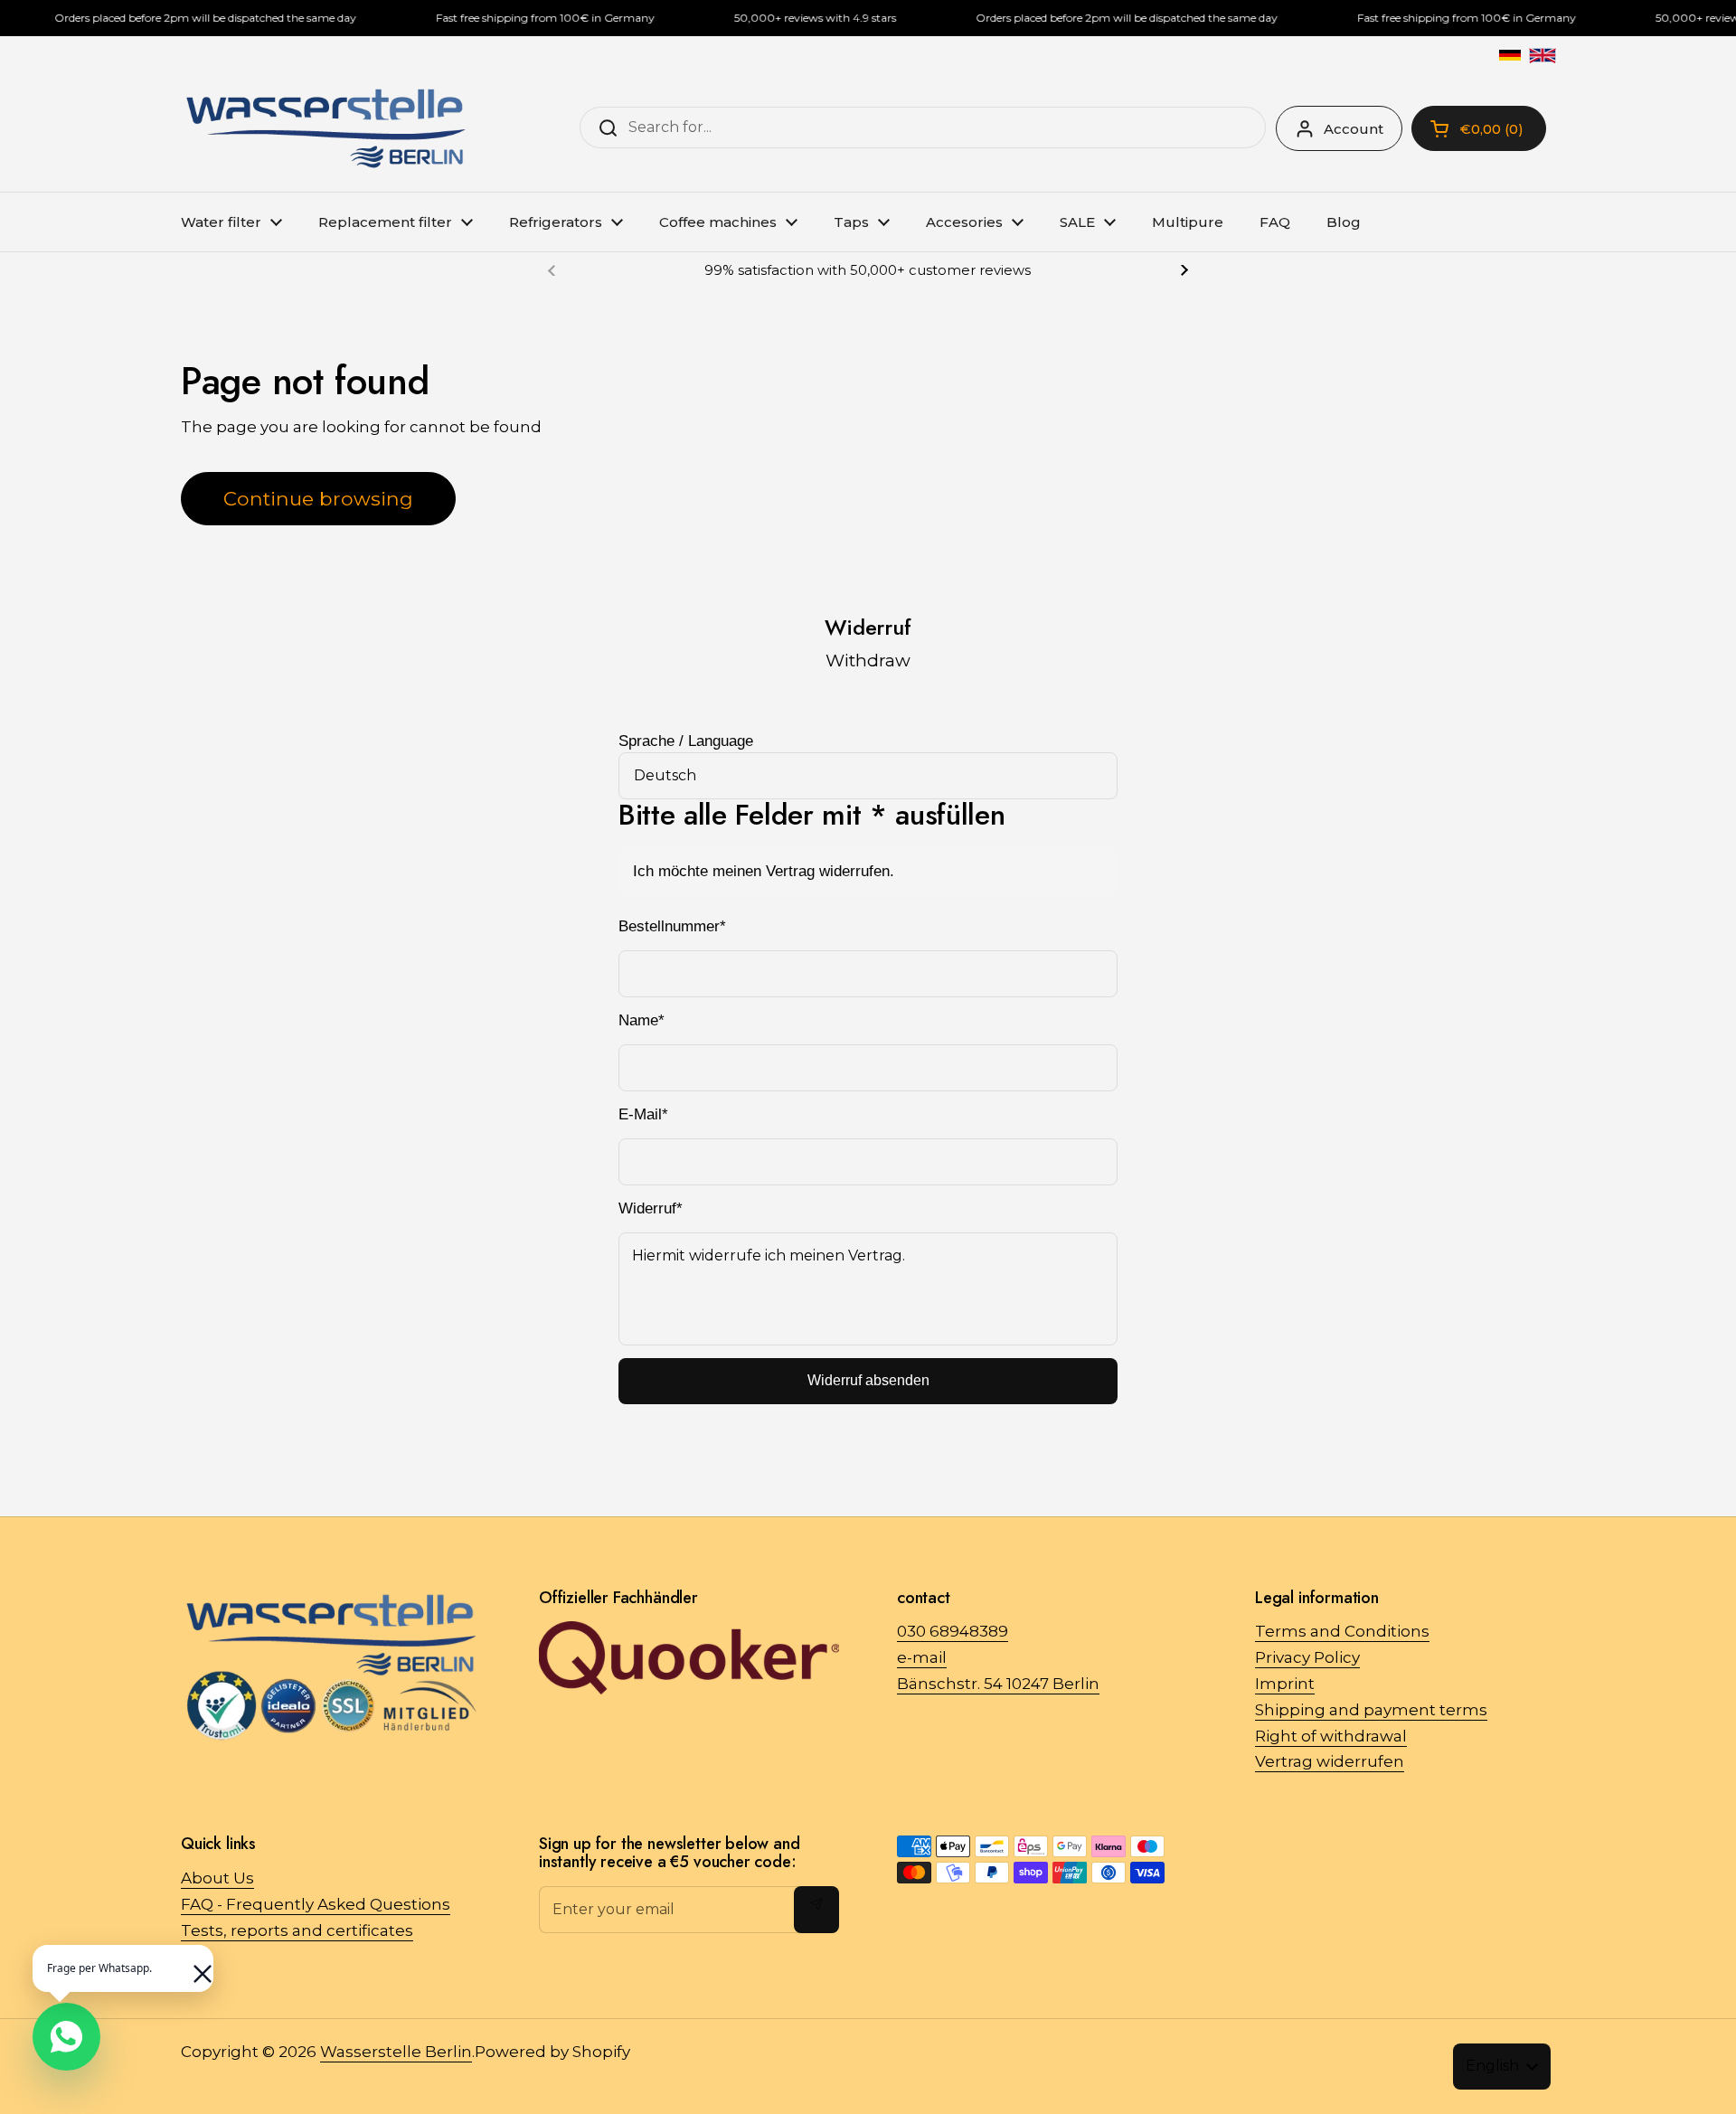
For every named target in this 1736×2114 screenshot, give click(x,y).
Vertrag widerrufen (1330, 1761)
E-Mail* (643, 1114)
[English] (1543, 55)
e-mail (922, 1657)
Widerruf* (651, 1208)
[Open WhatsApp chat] (66, 2037)
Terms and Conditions (1342, 1631)
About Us (217, 1878)
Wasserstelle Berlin (396, 2052)
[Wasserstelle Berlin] (325, 128)
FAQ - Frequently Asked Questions (316, 1904)
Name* (642, 1020)
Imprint (1285, 1684)
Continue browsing (318, 498)
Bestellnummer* (672, 926)
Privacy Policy (1307, 1657)
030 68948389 (953, 1631)
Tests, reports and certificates (297, 1930)
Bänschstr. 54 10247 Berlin (998, 1684)
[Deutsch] (1510, 55)
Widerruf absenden (868, 1380)
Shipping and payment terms (1371, 1710)
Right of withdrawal (1331, 1736)
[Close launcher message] (193, 1965)
